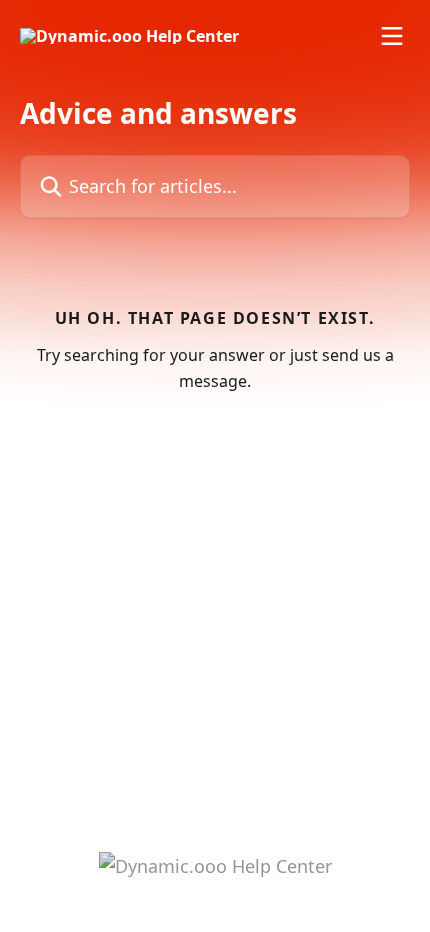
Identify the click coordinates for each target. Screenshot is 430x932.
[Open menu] (392, 36)
